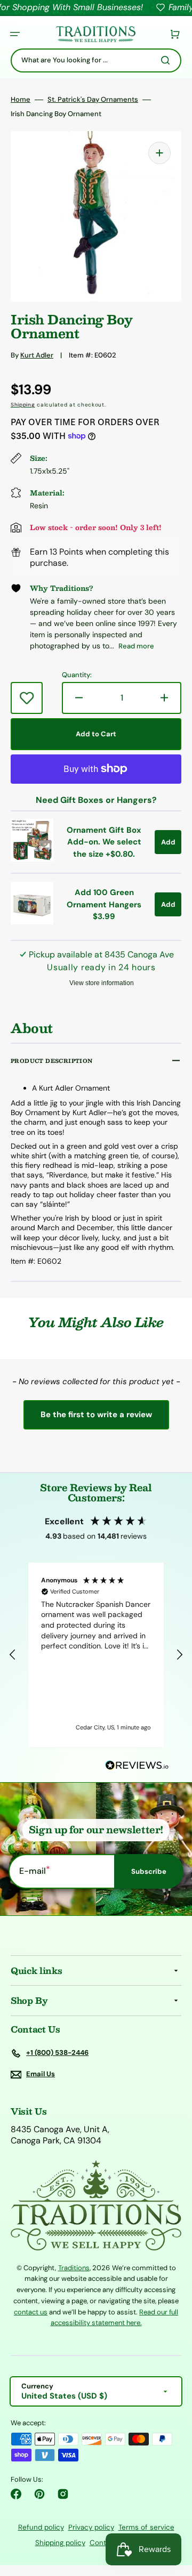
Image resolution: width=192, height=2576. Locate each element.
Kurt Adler (37, 355)
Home (21, 100)
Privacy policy (91, 2527)
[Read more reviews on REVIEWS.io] (137, 1766)
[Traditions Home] (95, 34)
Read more (136, 646)
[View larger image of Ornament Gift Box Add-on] (32, 859)
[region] (96, 1655)
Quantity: (77, 675)
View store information (102, 983)
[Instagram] (63, 2494)
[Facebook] (16, 2494)
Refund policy (41, 2527)
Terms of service (146, 2527)
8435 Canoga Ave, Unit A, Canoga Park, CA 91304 (60, 2135)
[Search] (167, 60)
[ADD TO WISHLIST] (27, 698)
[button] (15, 34)
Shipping (23, 405)
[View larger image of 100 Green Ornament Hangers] (32, 921)
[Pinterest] (39, 2494)
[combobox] (96, 60)
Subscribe (149, 1871)
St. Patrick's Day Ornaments (93, 100)
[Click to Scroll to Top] (173, 2514)
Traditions (74, 2268)
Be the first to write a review (96, 1415)
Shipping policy (60, 2543)
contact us (31, 2312)
